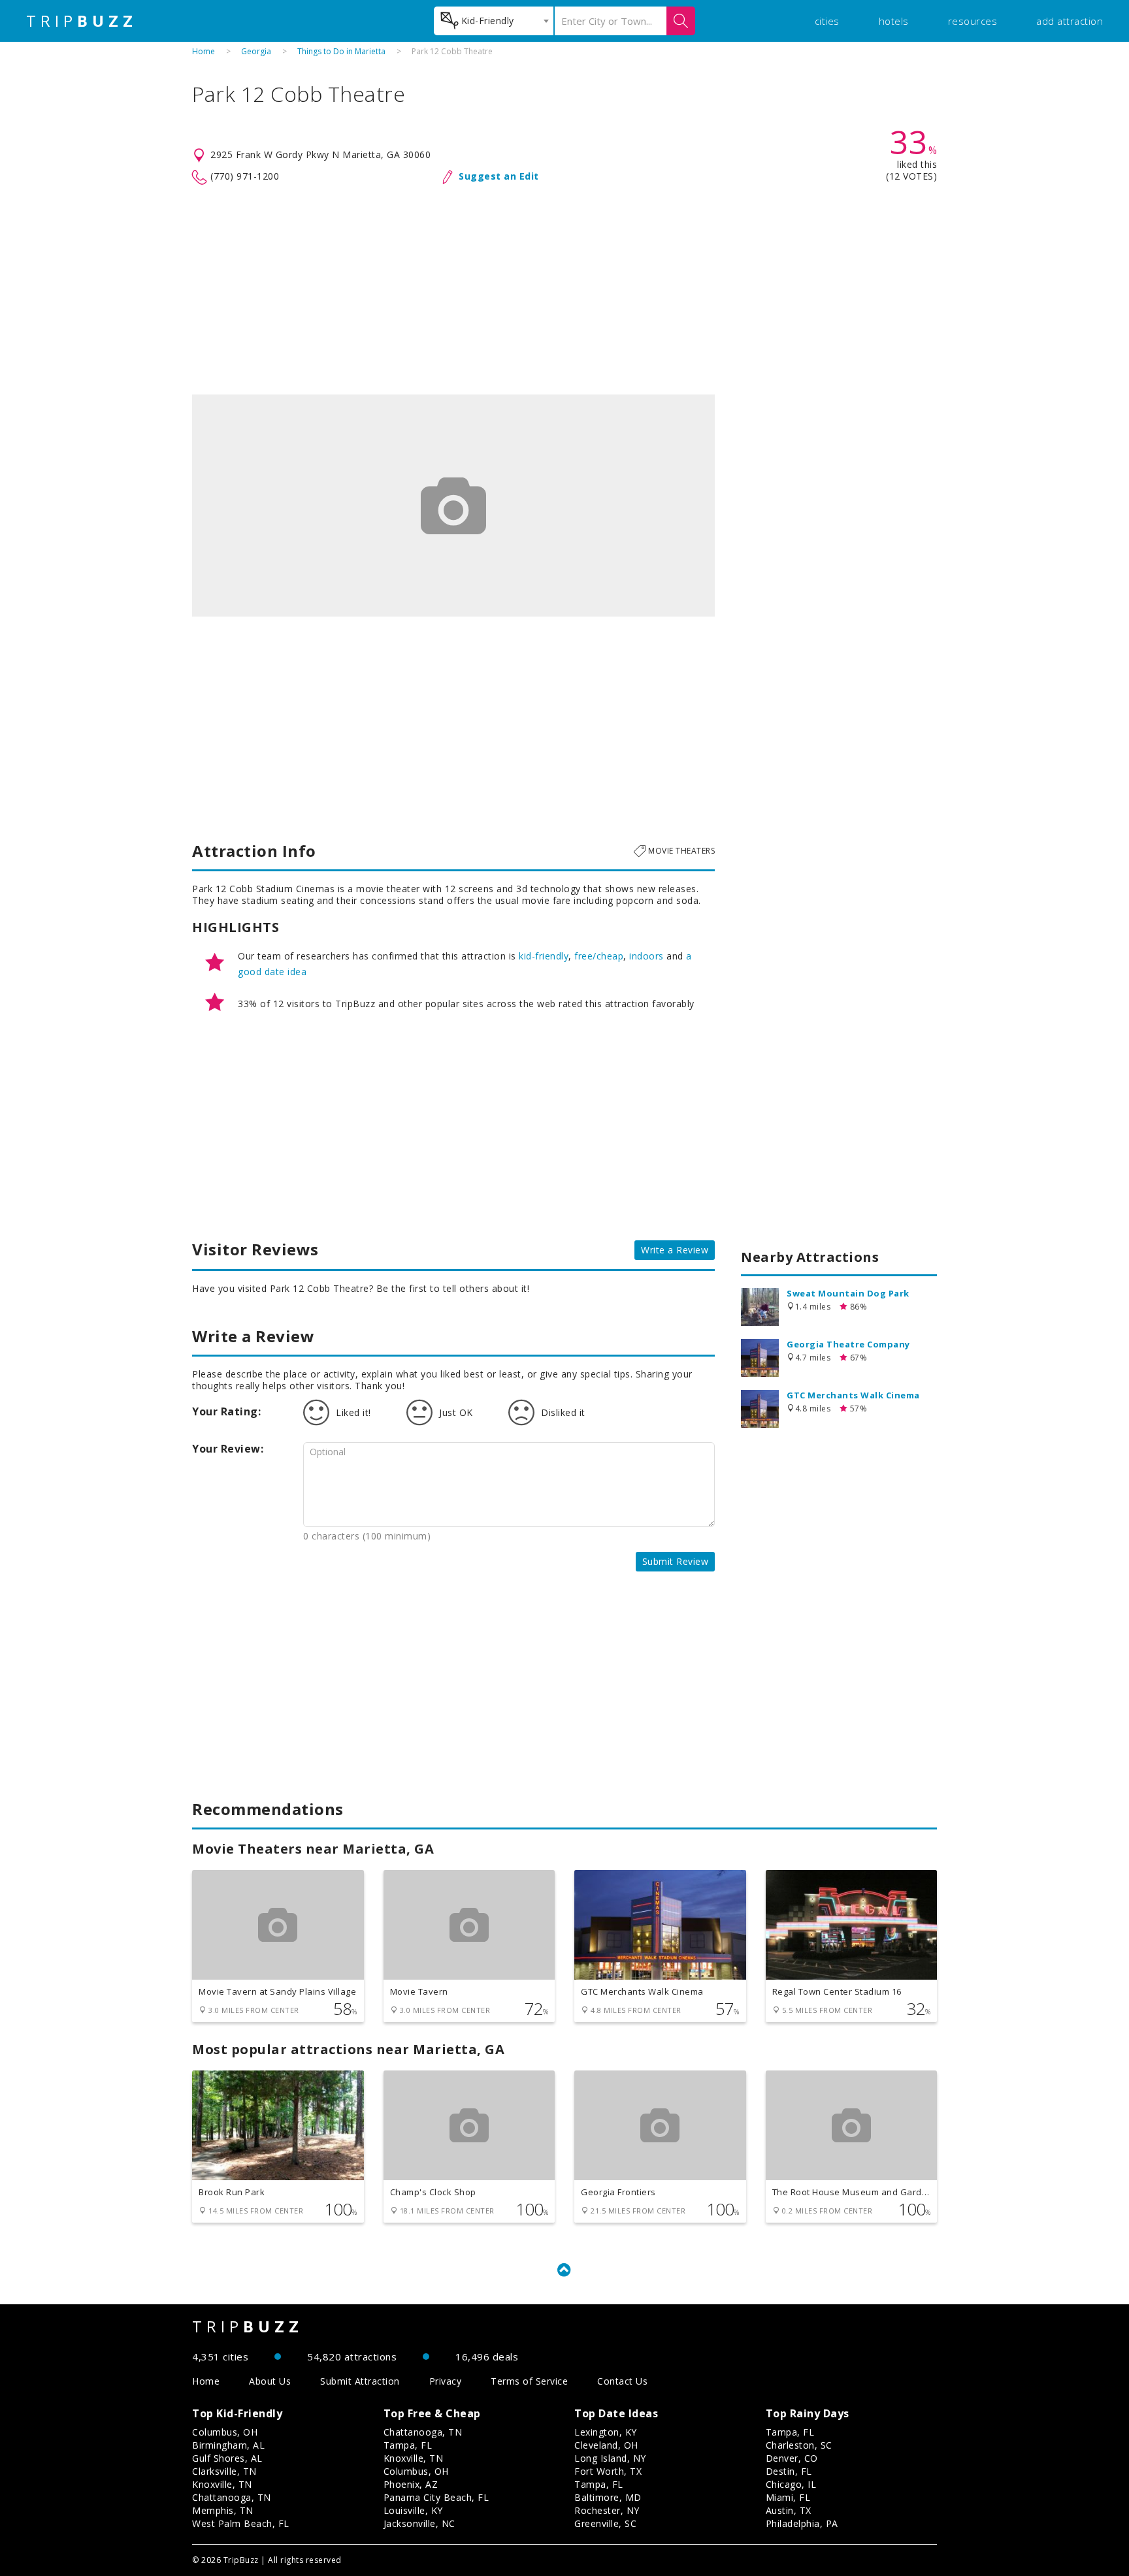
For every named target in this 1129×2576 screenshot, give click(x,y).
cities (827, 21)
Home (204, 51)
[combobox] (494, 21)
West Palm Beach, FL (241, 2523)
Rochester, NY (607, 2510)
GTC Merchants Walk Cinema (853, 1395)
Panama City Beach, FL (436, 2497)
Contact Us (622, 2381)
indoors (646, 956)
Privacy (446, 2381)
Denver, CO (792, 2458)
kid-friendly (544, 956)
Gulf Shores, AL (227, 2458)
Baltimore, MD (608, 2497)
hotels (894, 21)
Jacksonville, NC (419, 2523)
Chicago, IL (791, 2484)
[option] (453, 506)
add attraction (1070, 21)
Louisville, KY (413, 2510)
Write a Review (675, 1250)
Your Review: (228, 1449)
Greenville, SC (605, 2523)
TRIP (82, 21)
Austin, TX (789, 2510)
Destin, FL (789, 2471)
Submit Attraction (360, 2381)
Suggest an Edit (499, 176)
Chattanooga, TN (232, 2497)
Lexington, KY (606, 2432)
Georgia (256, 51)
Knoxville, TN (222, 2484)
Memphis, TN (223, 2510)
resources (973, 21)
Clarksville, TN (224, 2471)
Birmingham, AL (228, 2445)
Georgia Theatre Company (848, 1344)
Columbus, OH (225, 2432)
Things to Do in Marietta (341, 51)
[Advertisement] (564, 290)
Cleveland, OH (606, 2445)
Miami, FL (788, 2497)
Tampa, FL (408, 2445)
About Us (270, 2381)
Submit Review (676, 1561)
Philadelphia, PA (802, 2523)
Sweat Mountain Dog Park (848, 1293)
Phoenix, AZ (411, 2484)
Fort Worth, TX (608, 2471)
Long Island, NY (610, 2458)
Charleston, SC (799, 2445)
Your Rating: (226, 1411)
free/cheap (599, 956)
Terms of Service (529, 2381)
